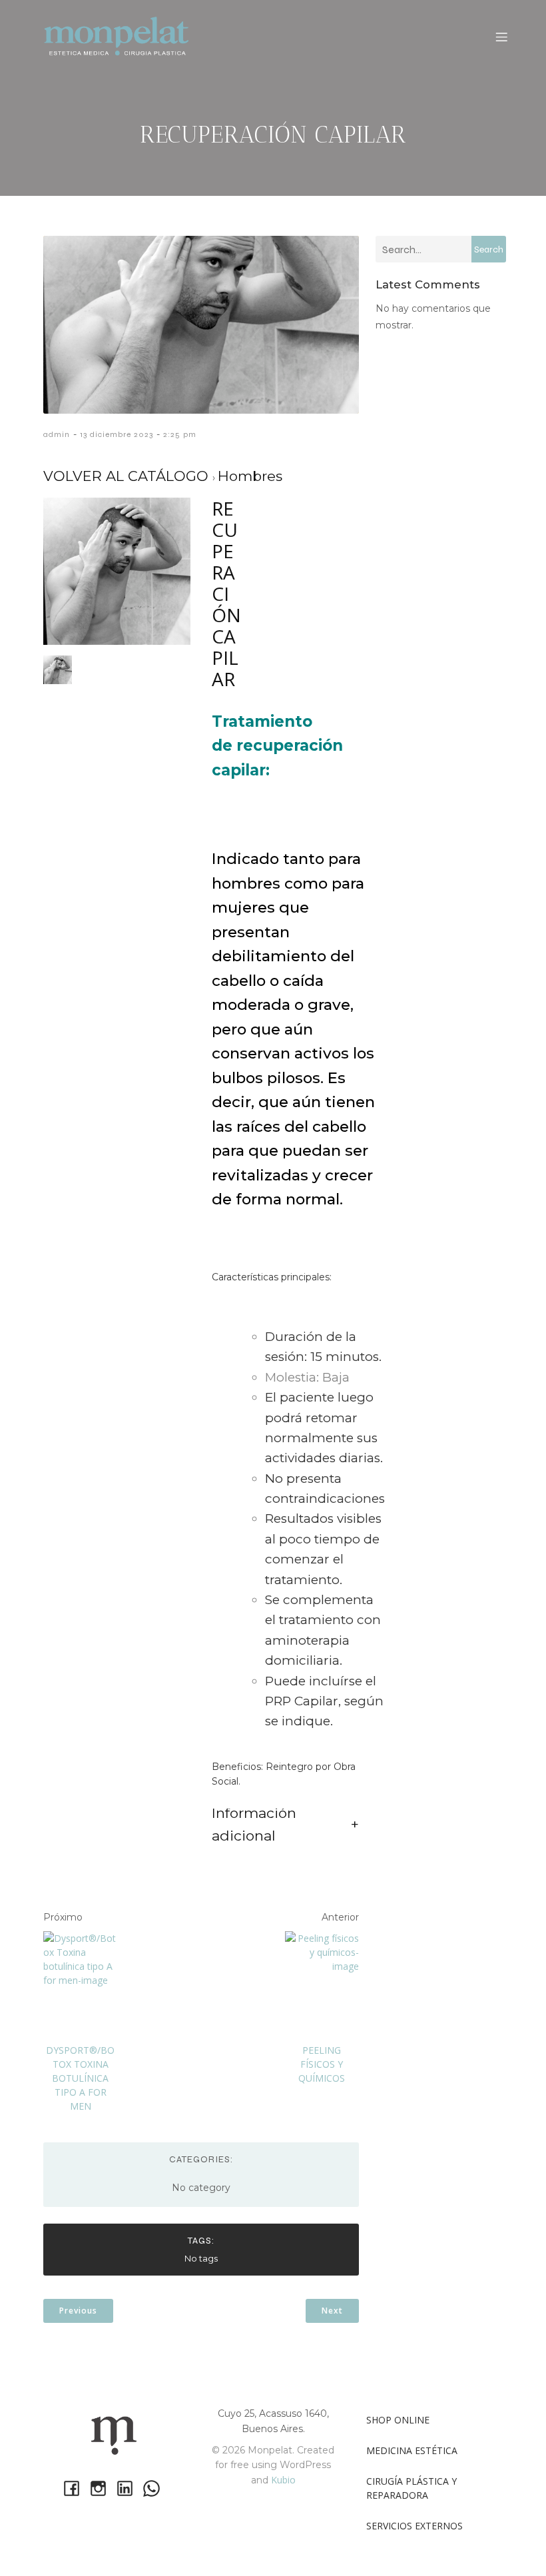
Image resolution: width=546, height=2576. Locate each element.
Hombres (250, 476)
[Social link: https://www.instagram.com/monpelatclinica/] (100, 2488)
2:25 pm (180, 434)
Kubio (283, 2480)
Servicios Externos (414, 2526)
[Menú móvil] (501, 37)
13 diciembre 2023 (117, 434)
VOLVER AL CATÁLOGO (128, 476)
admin (57, 434)
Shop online (398, 2420)
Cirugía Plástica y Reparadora (413, 2488)
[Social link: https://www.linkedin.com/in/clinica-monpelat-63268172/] (127, 2488)
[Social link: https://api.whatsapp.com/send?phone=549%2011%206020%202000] (153, 2488)
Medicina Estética (412, 2450)
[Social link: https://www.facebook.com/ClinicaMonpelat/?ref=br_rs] (73, 2488)
